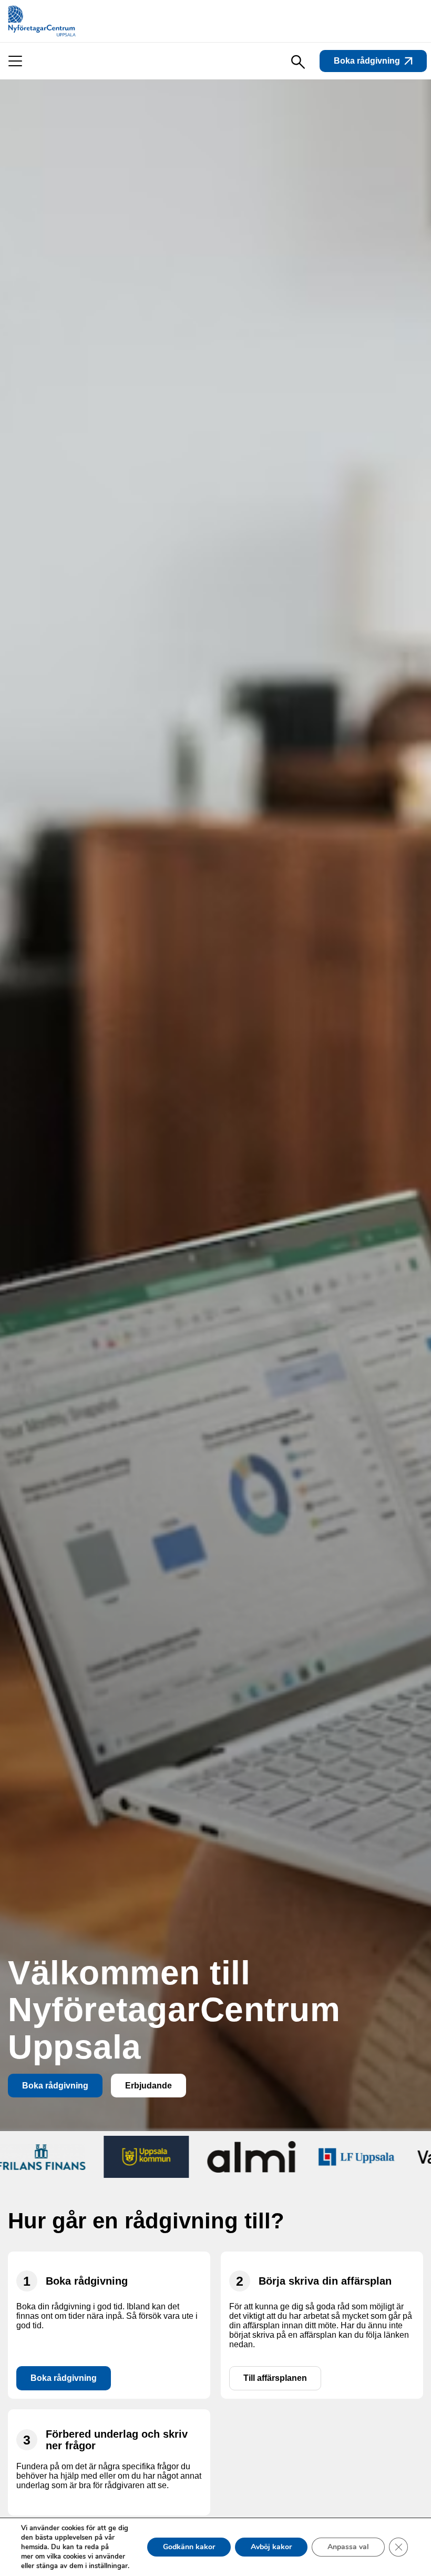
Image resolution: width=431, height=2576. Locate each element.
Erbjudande (148, 2086)
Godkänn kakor (189, 2547)
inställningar (108, 2566)
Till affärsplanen (275, 2378)
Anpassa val (348, 2547)
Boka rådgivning (367, 61)
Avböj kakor (271, 2547)
